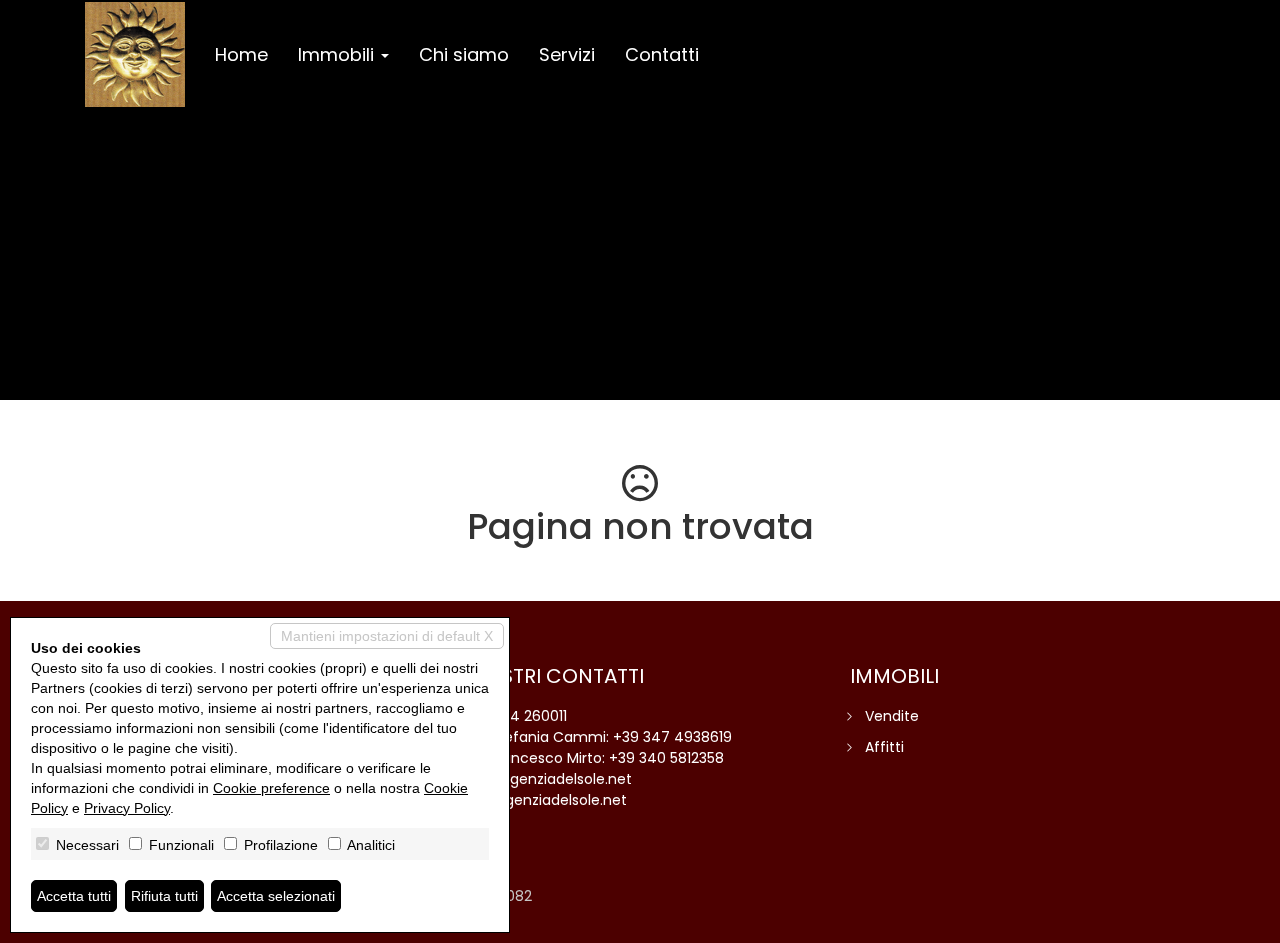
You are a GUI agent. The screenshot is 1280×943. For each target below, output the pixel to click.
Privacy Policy (127, 808)
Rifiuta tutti (164, 896)
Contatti (662, 54)
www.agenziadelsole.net (543, 800)
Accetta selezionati (276, 896)
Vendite (892, 716)
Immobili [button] (338, 54)
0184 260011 (527, 716)
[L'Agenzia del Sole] (135, 54)
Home (241, 54)
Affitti (884, 747)
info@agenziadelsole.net (546, 779)
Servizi (567, 54)
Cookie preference (271, 788)
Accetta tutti (74, 896)
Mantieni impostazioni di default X (387, 636)
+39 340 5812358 (666, 758)
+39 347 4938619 (672, 737)
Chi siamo (464, 54)
